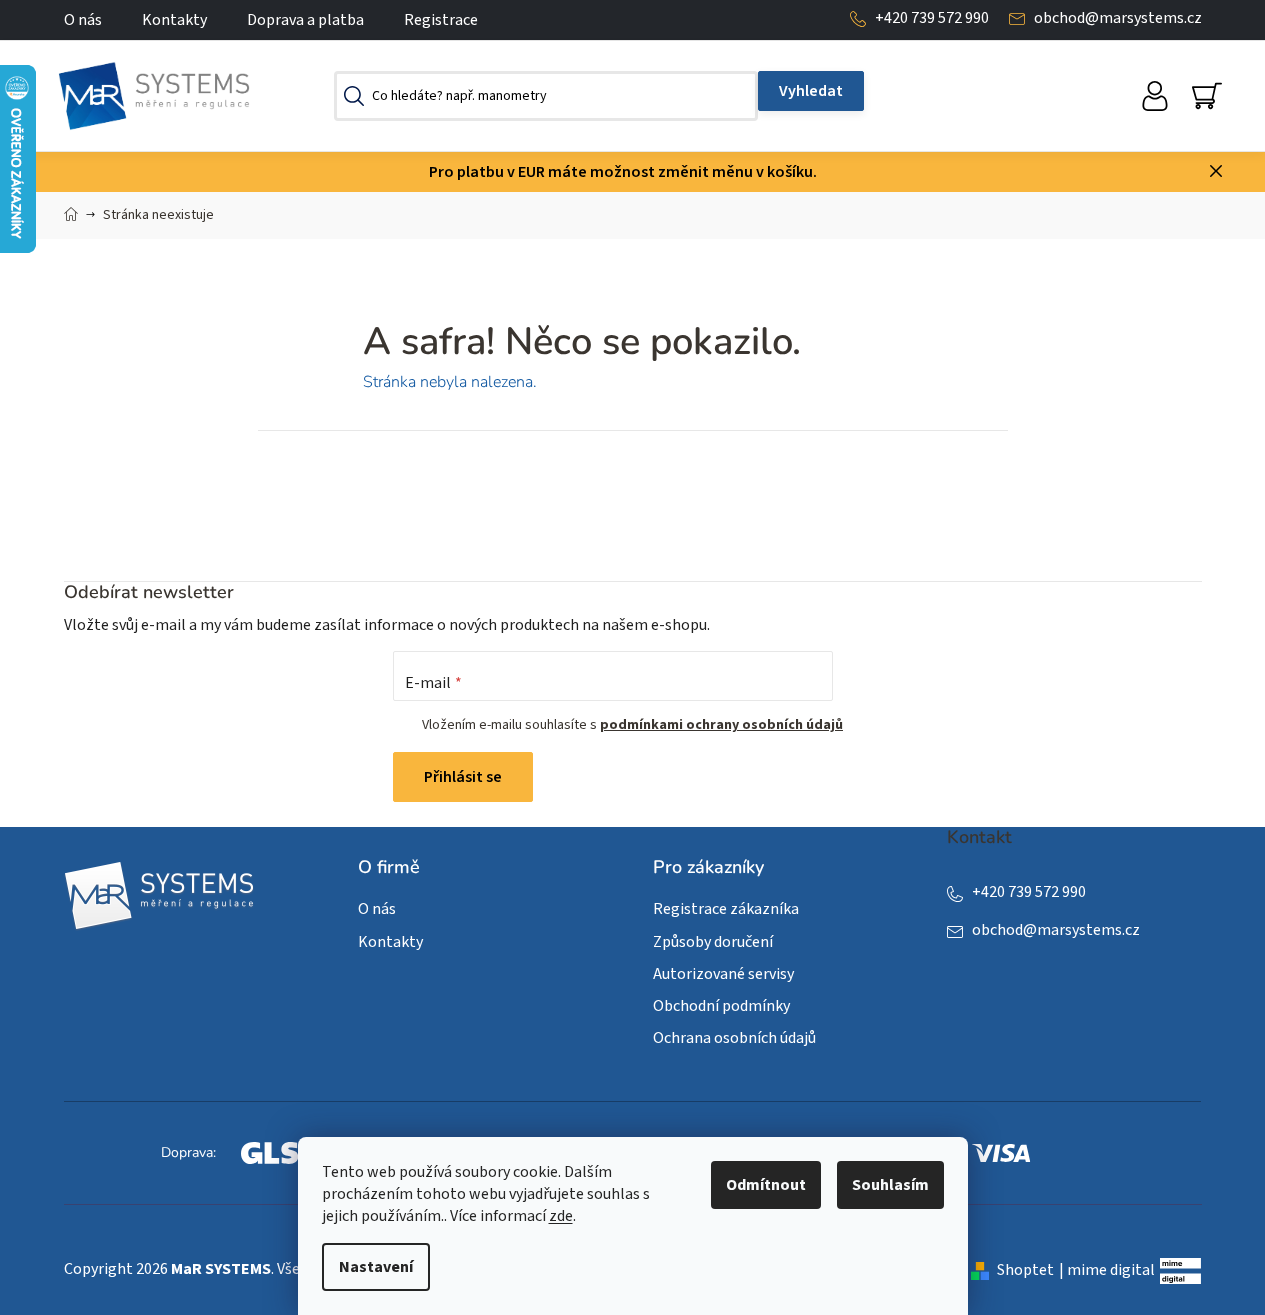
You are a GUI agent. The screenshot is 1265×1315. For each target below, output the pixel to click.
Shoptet (1025, 1270)
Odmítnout (766, 1185)
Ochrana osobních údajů (734, 1038)
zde (561, 1216)
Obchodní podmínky (721, 1006)
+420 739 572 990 (932, 18)
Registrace (441, 20)
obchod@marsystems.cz (1118, 18)
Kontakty (174, 20)
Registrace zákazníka (726, 909)
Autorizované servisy (723, 974)
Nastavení (376, 1267)
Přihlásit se (463, 777)
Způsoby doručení (713, 942)
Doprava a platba (305, 20)
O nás (83, 20)
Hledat (811, 91)
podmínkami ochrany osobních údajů (721, 725)
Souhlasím (890, 1185)
